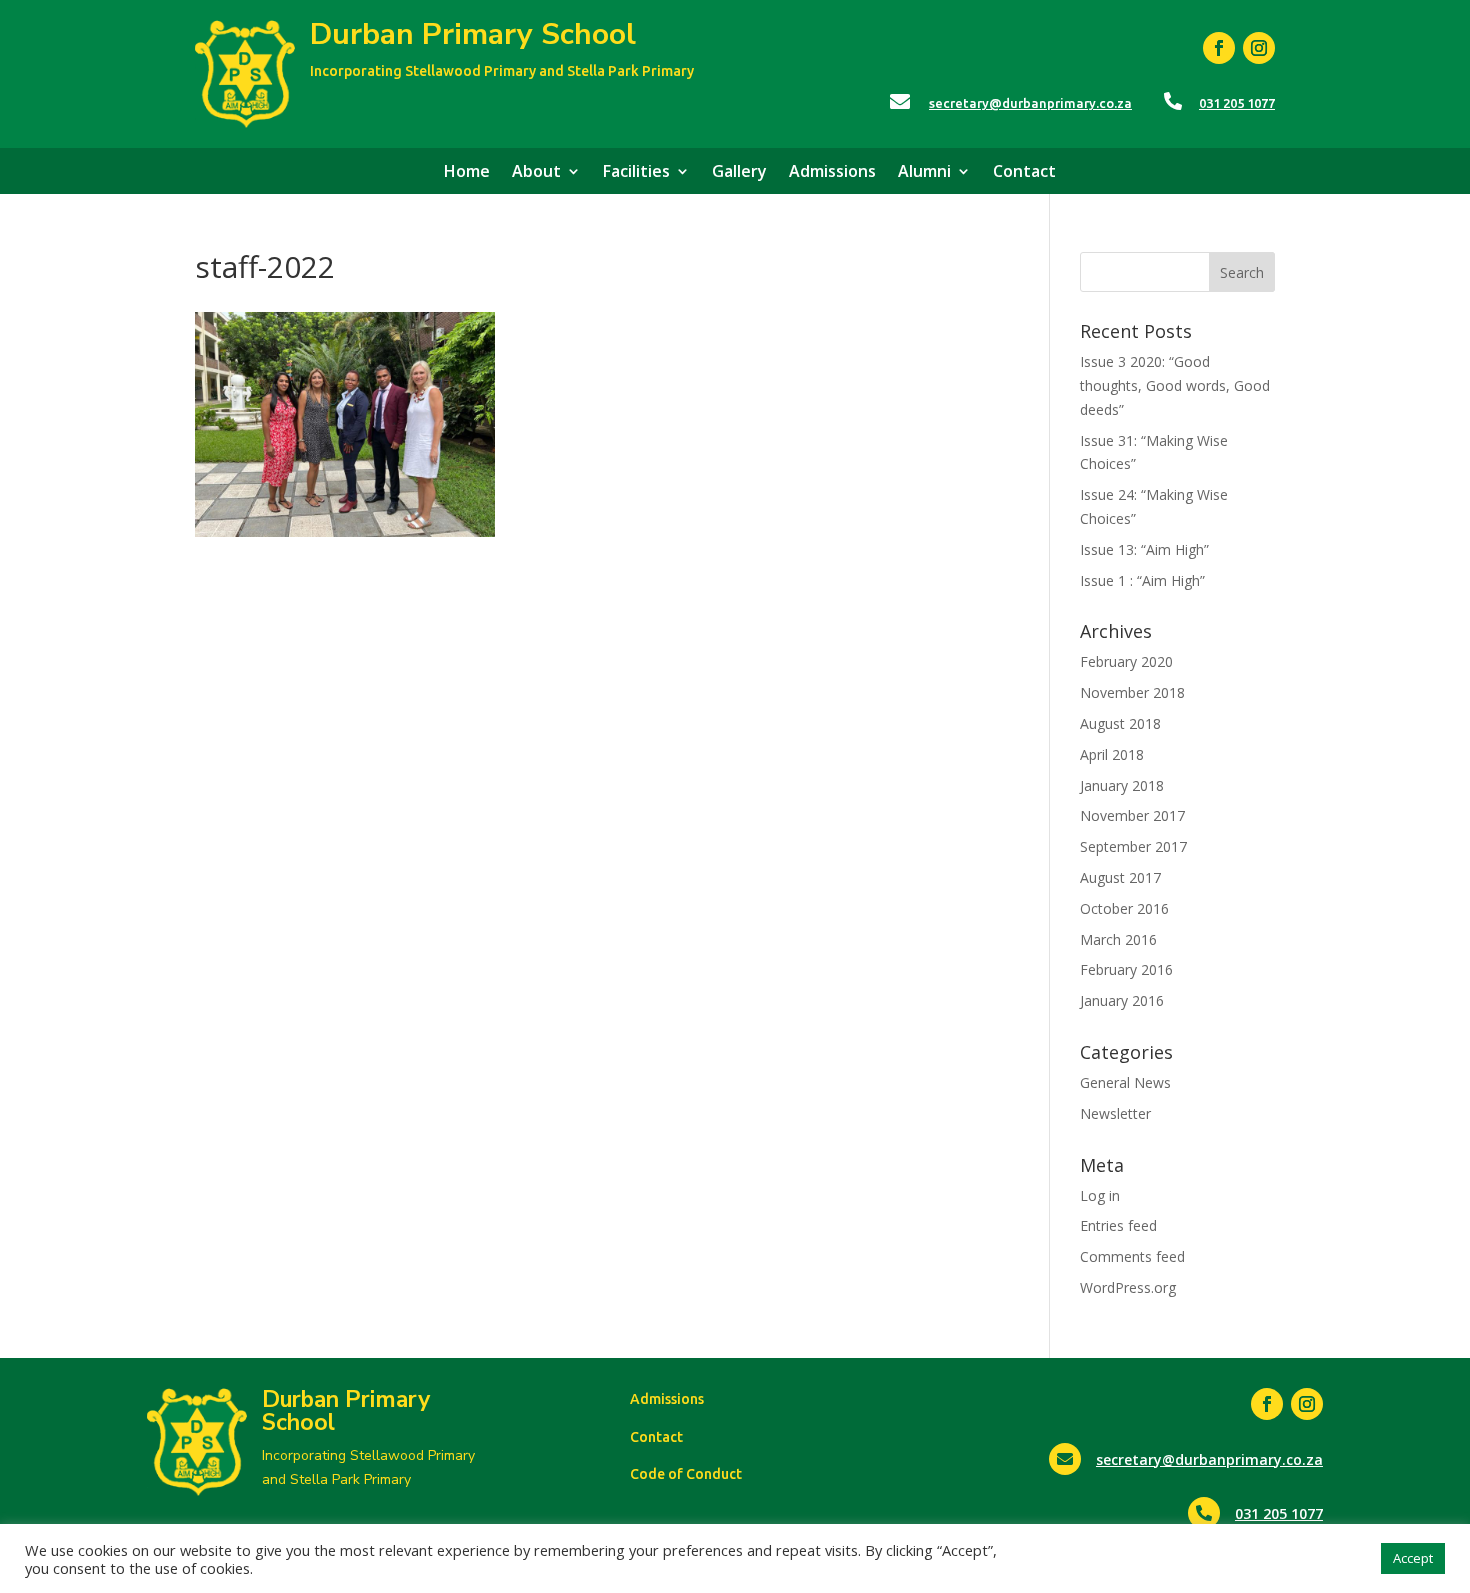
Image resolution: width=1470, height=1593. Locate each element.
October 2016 (1124, 908)
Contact (1024, 173)
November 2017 (1132, 815)
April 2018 (1112, 754)
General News (1125, 1082)
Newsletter (1115, 1113)
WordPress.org (1128, 1287)
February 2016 (1126, 969)
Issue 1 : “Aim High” (1142, 580)
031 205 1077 (1237, 103)
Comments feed (1132, 1256)
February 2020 (1126, 661)
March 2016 (1118, 939)
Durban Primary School (473, 34)
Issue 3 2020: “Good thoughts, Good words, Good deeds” (1175, 385)
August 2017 (1120, 877)
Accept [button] (1413, 1558)
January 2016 (1122, 1000)
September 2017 (1133, 846)
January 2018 (1122, 785)
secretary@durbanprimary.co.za (1030, 103)
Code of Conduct (686, 1474)
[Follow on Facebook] (1219, 48)
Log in (1100, 1195)
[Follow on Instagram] (1259, 48)
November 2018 (1132, 692)
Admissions (832, 173)
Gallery (739, 173)
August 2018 (1120, 723)
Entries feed (1118, 1225)
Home (467, 173)
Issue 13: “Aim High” (1144, 549)
